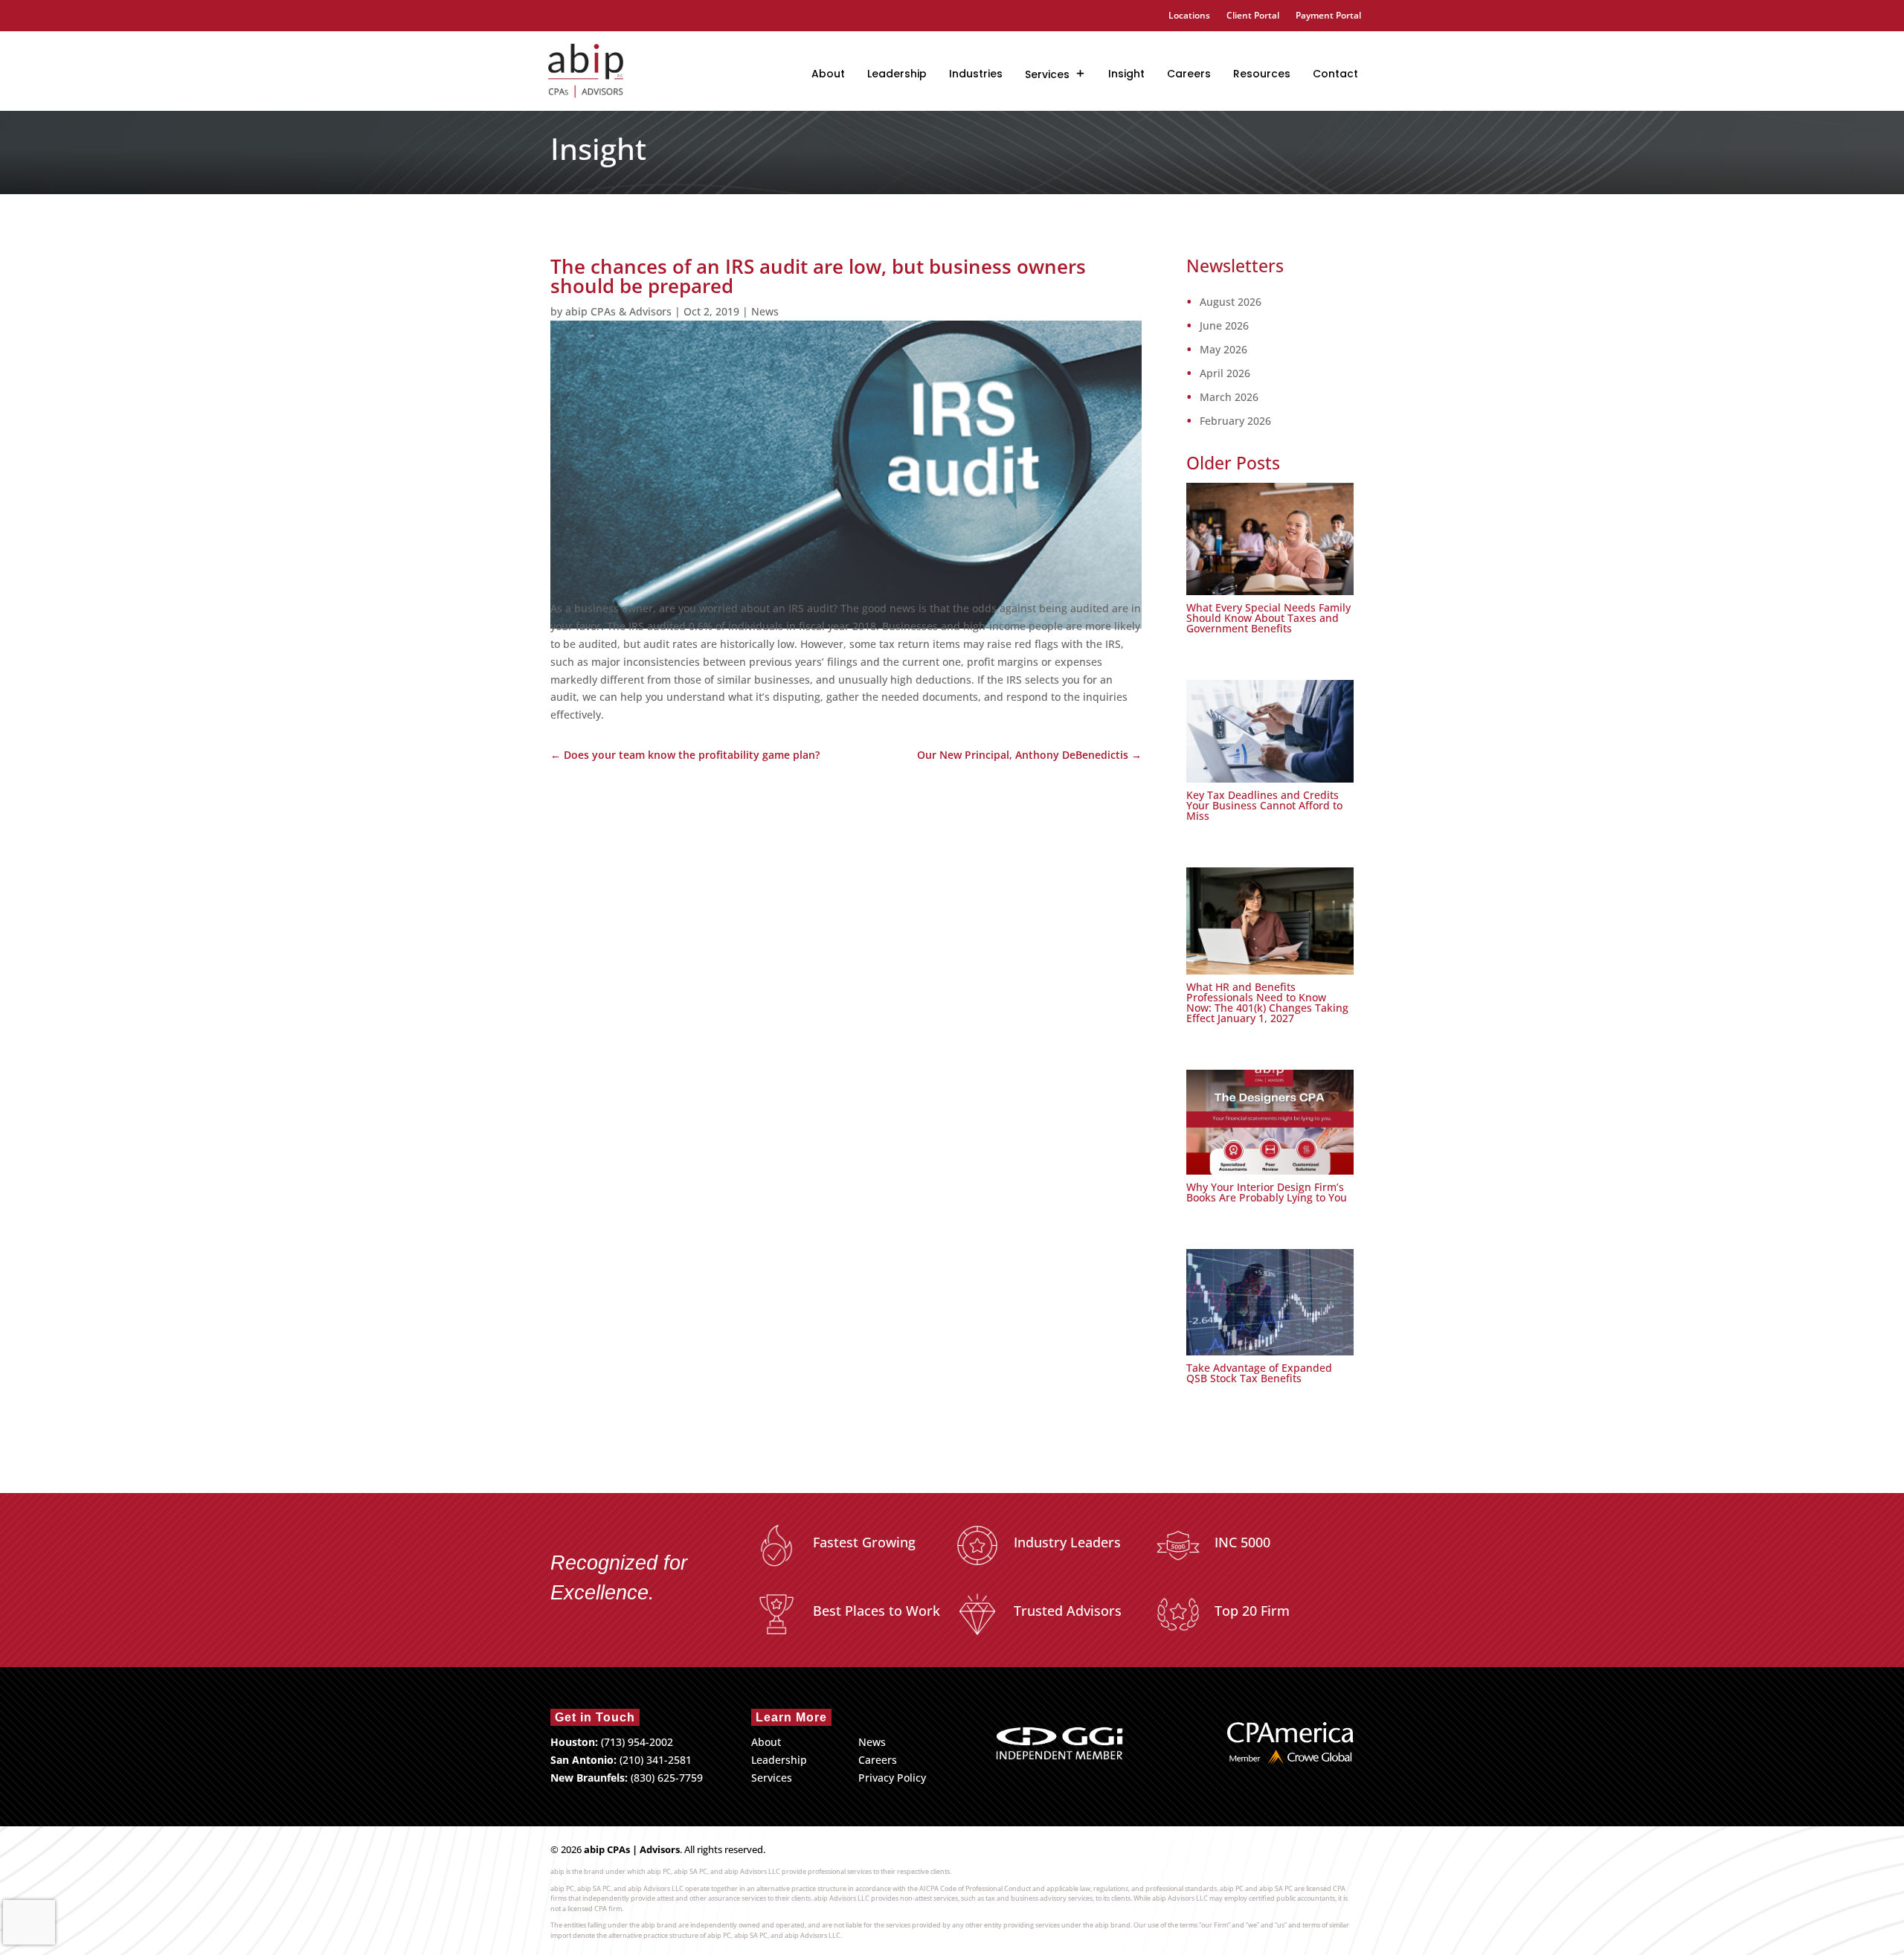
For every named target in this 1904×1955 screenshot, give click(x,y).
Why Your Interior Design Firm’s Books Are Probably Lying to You (1267, 1192)
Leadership (897, 74)
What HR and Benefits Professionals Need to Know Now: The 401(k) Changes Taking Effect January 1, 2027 (1267, 1002)
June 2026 (1224, 326)
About (828, 74)
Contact (1335, 74)
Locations (1189, 16)
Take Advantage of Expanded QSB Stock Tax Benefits (1259, 1373)
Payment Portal (1328, 16)
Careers (1189, 74)
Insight (1126, 74)
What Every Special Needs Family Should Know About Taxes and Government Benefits (1268, 618)
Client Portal (1253, 16)
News (765, 311)
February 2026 (1235, 421)
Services (1047, 74)
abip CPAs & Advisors (618, 311)
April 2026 (1225, 373)
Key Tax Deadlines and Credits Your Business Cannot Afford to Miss (1264, 805)
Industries (976, 74)
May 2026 (1223, 350)
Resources (1262, 74)
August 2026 (1231, 302)
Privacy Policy (892, 1778)
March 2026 (1229, 397)
